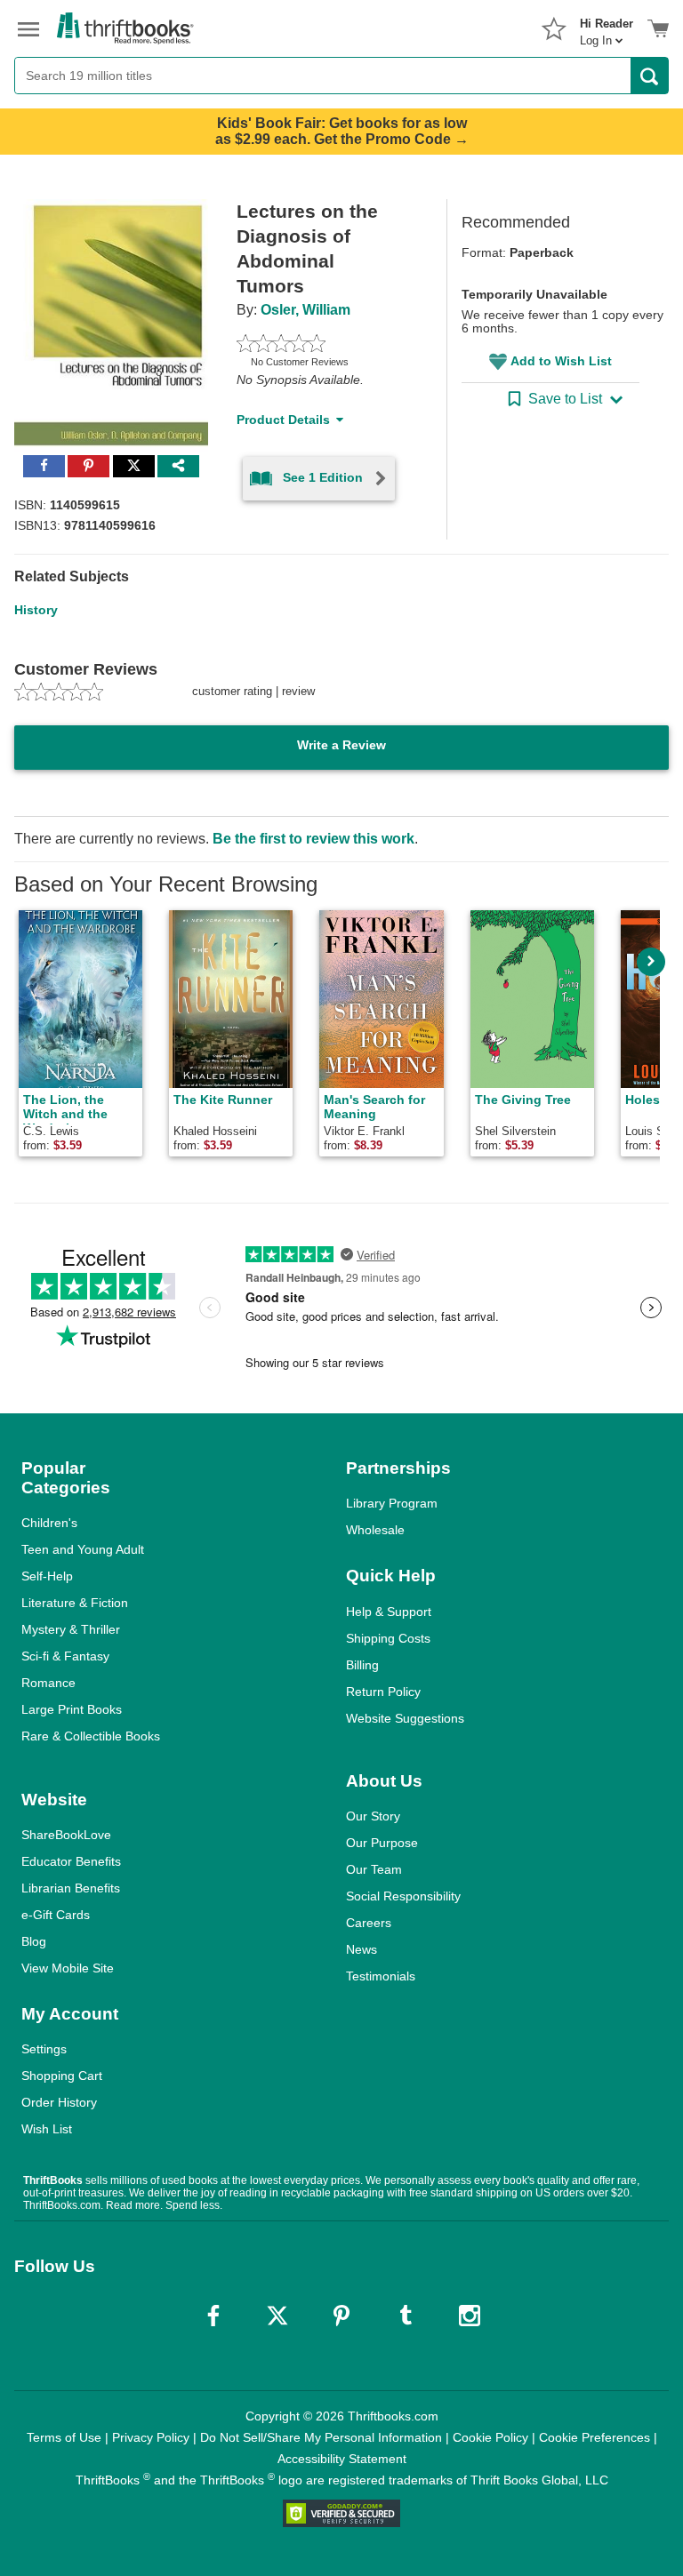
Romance (48, 1683)
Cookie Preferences (595, 2437)
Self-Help (47, 1576)
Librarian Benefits (71, 1888)
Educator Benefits (71, 1861)
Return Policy (383, 1692)
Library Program (392, 1503)
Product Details (283, 420)
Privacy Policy (151, 2437)
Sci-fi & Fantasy (65, 1656)
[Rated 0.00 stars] (321, 343)
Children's (49, 1523)
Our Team (374, 1869)
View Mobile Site (68, 1968)
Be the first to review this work (313, 839)
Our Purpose (382, 1843)
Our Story (373, 1816)
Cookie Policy (490, 2437)
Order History (59, 2102)
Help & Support (389, 1612)
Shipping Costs (388, 1638)
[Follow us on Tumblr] (406, 2316)
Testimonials (381, 1976)
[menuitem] (607, 27)
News (362, 1949)
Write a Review (341, 745)
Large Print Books (72, 1709)
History (36, 610)
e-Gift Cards (56, 1915)
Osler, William (305, 310)
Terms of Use (64, 2437)
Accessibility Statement (342, 2459)
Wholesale (375, 1530)
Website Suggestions (405, 1718)
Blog (34, 1941)
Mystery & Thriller (71, 1629)
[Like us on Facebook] (213, 2316)
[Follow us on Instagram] (470, 2316)
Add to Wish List (561, 361)
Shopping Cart (62, 2076)
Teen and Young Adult (83, 1549)
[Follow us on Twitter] (277, 2316)
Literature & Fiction (75, 1603)
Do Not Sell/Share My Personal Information (321, 2437)
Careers (369, 1923)
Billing (362, 1665)
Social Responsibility (403, 1896)
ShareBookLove (66, 1835)
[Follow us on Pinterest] (341, 2316)
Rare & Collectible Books (91, 1736)
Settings (44, 2049)
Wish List (47, 2129)
